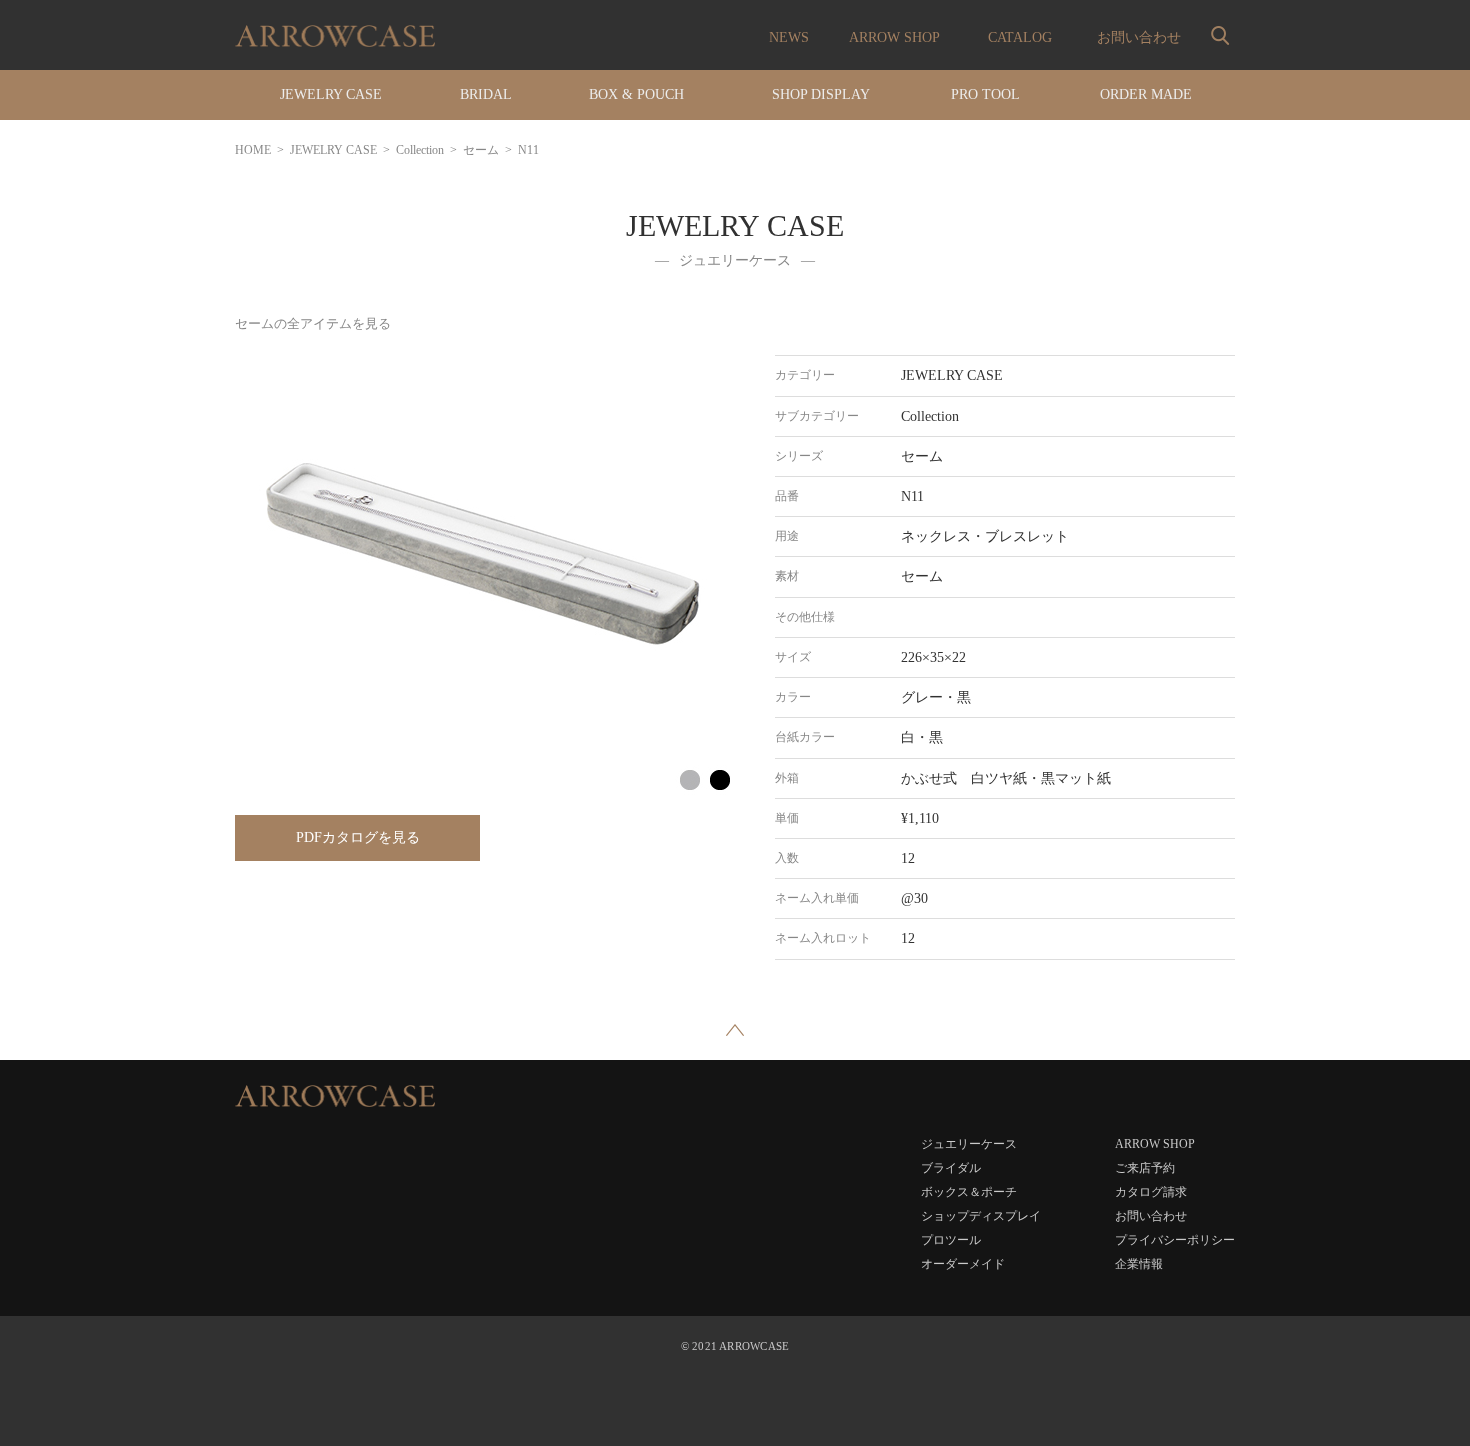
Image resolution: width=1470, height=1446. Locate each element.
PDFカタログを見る (358, 837)
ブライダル (951, 1168)
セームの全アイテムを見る (313, 323)
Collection (420, 150)
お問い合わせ (1139, 37)
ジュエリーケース (969, 1144)
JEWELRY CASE (333, 150)
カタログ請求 (1151, 1192)
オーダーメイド (963, 1264)
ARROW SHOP (894, 37)
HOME (253, 150)
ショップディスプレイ (981, 1216)
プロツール (951, 1240)
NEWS (789, 37)
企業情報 (1139, 1264)
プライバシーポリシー (1175, 1240)
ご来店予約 (1145, 1168)
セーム (481, 150)
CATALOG (1020, 37)
